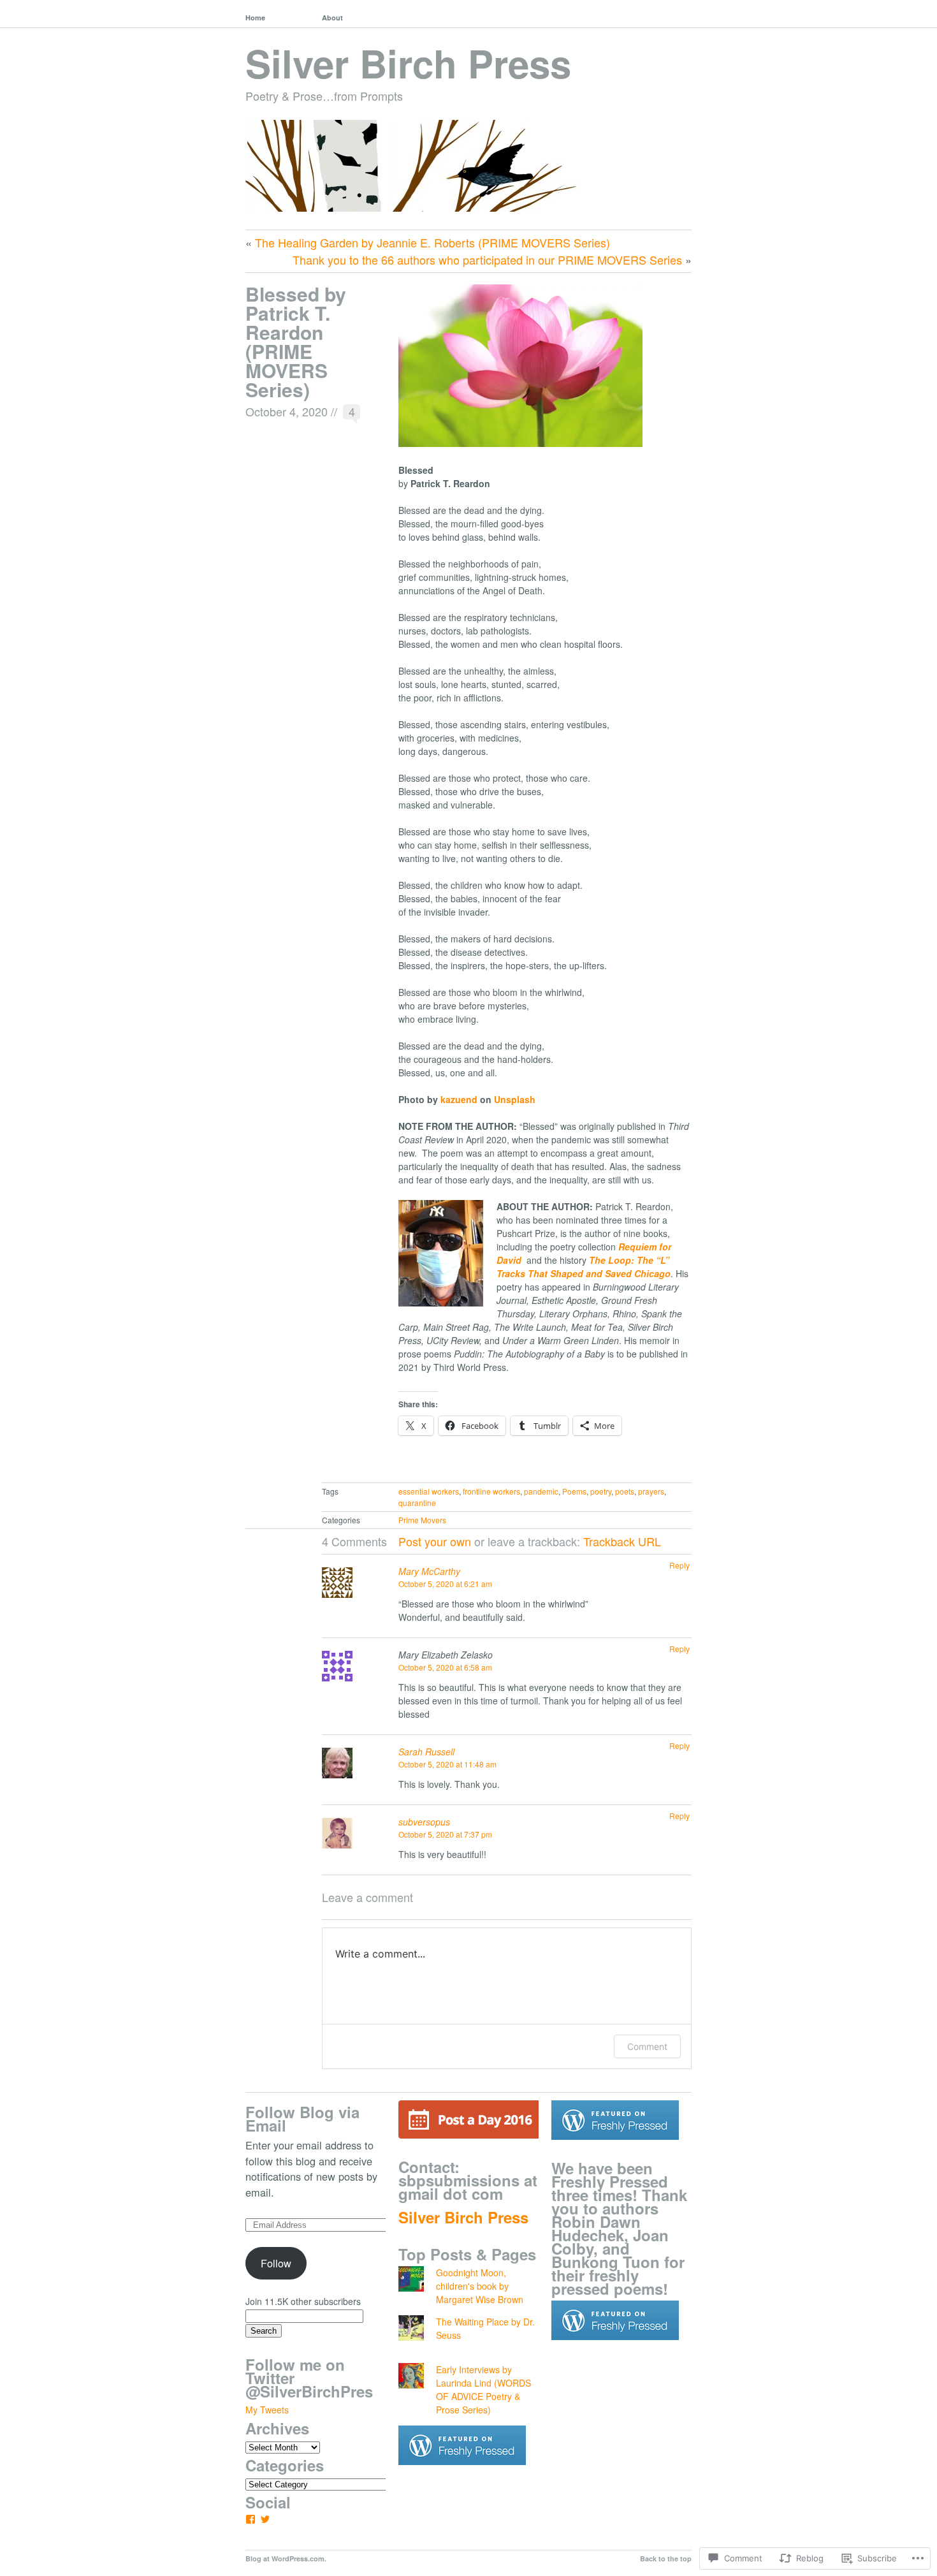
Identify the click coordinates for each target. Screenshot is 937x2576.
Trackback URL (622, 1541)
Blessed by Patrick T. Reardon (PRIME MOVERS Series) (296, 341)
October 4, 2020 (287, 411)
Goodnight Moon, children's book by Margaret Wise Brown (480, 2286)
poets (625, 1491)
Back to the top (666, 2558)
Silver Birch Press (408, 62)
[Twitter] (265, 2519)
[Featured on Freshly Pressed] (462, 2475)
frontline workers (491, 1491)
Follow (276, 2263)
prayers (651, 1491)
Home (255, 18)
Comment (647, 2046)
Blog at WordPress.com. (286, 2558)
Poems (574, 1491)
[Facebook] (251, 2519)
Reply (679, 1565)
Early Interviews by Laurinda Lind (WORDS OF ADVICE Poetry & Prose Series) (483, 2389)
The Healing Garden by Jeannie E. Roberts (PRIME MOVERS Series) (432, 242)
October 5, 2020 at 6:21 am (445, 1584)
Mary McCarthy (429, 1571)
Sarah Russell (426, 1752)
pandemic (541, 1491)
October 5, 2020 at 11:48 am (447, 1764)
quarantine (417, 1503)
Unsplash (515, 1099)
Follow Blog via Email (302, 2119)
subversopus (424, 1822)
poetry (601, 1491)
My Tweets (267, 2410)
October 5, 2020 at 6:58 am (445, 1667)
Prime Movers (422, 1520)
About (332, 18)
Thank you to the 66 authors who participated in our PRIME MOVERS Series (487, 260)
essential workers (429, 1491)
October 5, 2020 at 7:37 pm (445, 1834)
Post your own (435, 1541)
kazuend (459, 1099)
